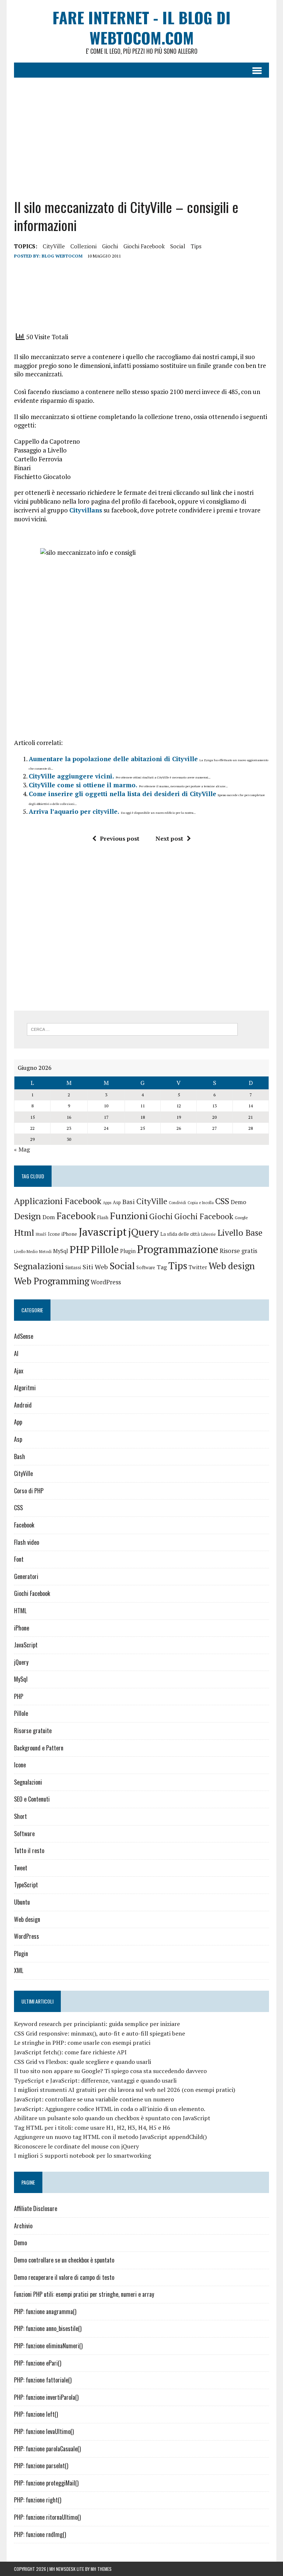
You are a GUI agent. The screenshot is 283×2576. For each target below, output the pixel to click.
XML (19, 1970)
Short (20, 1816)
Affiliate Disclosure (36, 2208)
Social (178, 246)
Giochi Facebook (144, 246)
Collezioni (83, 246)
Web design (232, 1266)
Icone (54, 1234)
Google (241, 1218)
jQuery (144, 1232)
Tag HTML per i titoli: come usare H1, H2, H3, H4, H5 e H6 (92, 2128)
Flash (103, 1218)
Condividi (177, 1203)
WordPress (106, 1282)
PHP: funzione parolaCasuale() (47, 2449)
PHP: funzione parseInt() (41, 2466)
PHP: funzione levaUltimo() (44, 2431)
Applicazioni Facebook (58, 1201)
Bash (20, 1456)
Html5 (41, 1234)
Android (23, 1405)
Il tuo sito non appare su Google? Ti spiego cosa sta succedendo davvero (110, 2071)
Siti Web (95, 1267)
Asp (117, 1202)
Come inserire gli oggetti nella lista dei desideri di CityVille (123, 794)
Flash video (27, 1542)
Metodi (45, 1252)
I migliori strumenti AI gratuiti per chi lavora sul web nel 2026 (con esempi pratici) (125, 2090)
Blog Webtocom (62, 256)
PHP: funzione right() (38, 2500)
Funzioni (129, 1216)
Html (24, 1232)
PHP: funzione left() (36, 2414)
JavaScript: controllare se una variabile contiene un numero (94, 2099)
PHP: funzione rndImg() (40, 2534)
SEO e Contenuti (32, 1799)
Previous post (120, 838)
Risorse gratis (238, 1251)
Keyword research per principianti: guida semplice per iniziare (97, 2024)
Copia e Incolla (201, 1203)
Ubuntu (22, 1902)
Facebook (76, 1216)
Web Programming (52, 1281)
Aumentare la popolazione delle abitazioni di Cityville (113, 759)
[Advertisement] (142, 132)
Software (146, 1268)
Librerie (209, 1234)
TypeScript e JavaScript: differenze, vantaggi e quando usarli (95, 2080)
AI (16, 1353)
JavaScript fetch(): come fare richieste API (70, 2052)
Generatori (26, 1576)
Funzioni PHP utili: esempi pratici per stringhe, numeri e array (84, 2294)
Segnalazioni (39, 1266)
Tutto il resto (29, 1851)
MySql (61, 1251)
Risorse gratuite (33, 1731)
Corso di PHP (29, 1491)
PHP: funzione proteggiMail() (46, 2483)
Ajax (19, 1371)
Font (19, 1559)
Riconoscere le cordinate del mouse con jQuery (76, 2146)
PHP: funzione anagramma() (45, 2311)
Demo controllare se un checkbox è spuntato (64, 2260)
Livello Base (240, 1233)
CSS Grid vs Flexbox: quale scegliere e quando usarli (83, 2062)
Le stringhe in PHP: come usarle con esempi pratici (82, 2043)
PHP (80, 1249)
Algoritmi (25, 1388)
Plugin (128, 1251)
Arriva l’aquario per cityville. (74, 811)
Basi (129, 1202)
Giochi (110, 246)
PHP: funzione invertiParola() (46, 2397)
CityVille (54, 246)
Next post (169, 838)
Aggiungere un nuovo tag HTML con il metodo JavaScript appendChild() (110, 2137)
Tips (196, 246)
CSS (222, 1201)
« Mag (22, 1149)
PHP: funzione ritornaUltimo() (47, 2517)
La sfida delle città (180, 1234)
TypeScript (26, 1885)
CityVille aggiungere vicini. (71, 776)
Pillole (105, 1250)
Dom (49, 1217)
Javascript (103, 1232)
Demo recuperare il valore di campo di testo (64, 2277)
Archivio (23, 2226)
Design (27, 1216)
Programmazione (178, 1249)
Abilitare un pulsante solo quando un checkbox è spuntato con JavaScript (112, 2118)
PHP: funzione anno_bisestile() (48, 2328)
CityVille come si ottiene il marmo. (83, 785)
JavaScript (26, 1645)
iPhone (69, 1234)
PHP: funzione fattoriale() (43, 2380)
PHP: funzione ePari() (38, 2363)
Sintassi (73, 1268)
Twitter (198, 1267)
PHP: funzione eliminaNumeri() (48, 2346)
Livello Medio (26, 1252)
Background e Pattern (39, 1748)
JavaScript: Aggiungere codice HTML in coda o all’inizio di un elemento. (110, 2109)
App (18, 1422)
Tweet (21, 1868)
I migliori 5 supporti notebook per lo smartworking (83, 2155)
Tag (162, 1267)
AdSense (24, 1336)
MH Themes (101, 2569)
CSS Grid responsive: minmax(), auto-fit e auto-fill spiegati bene (99, 2033)
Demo (238, 1202)
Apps (107, 1203)
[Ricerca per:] (132, 1029)
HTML (20, 1611)
